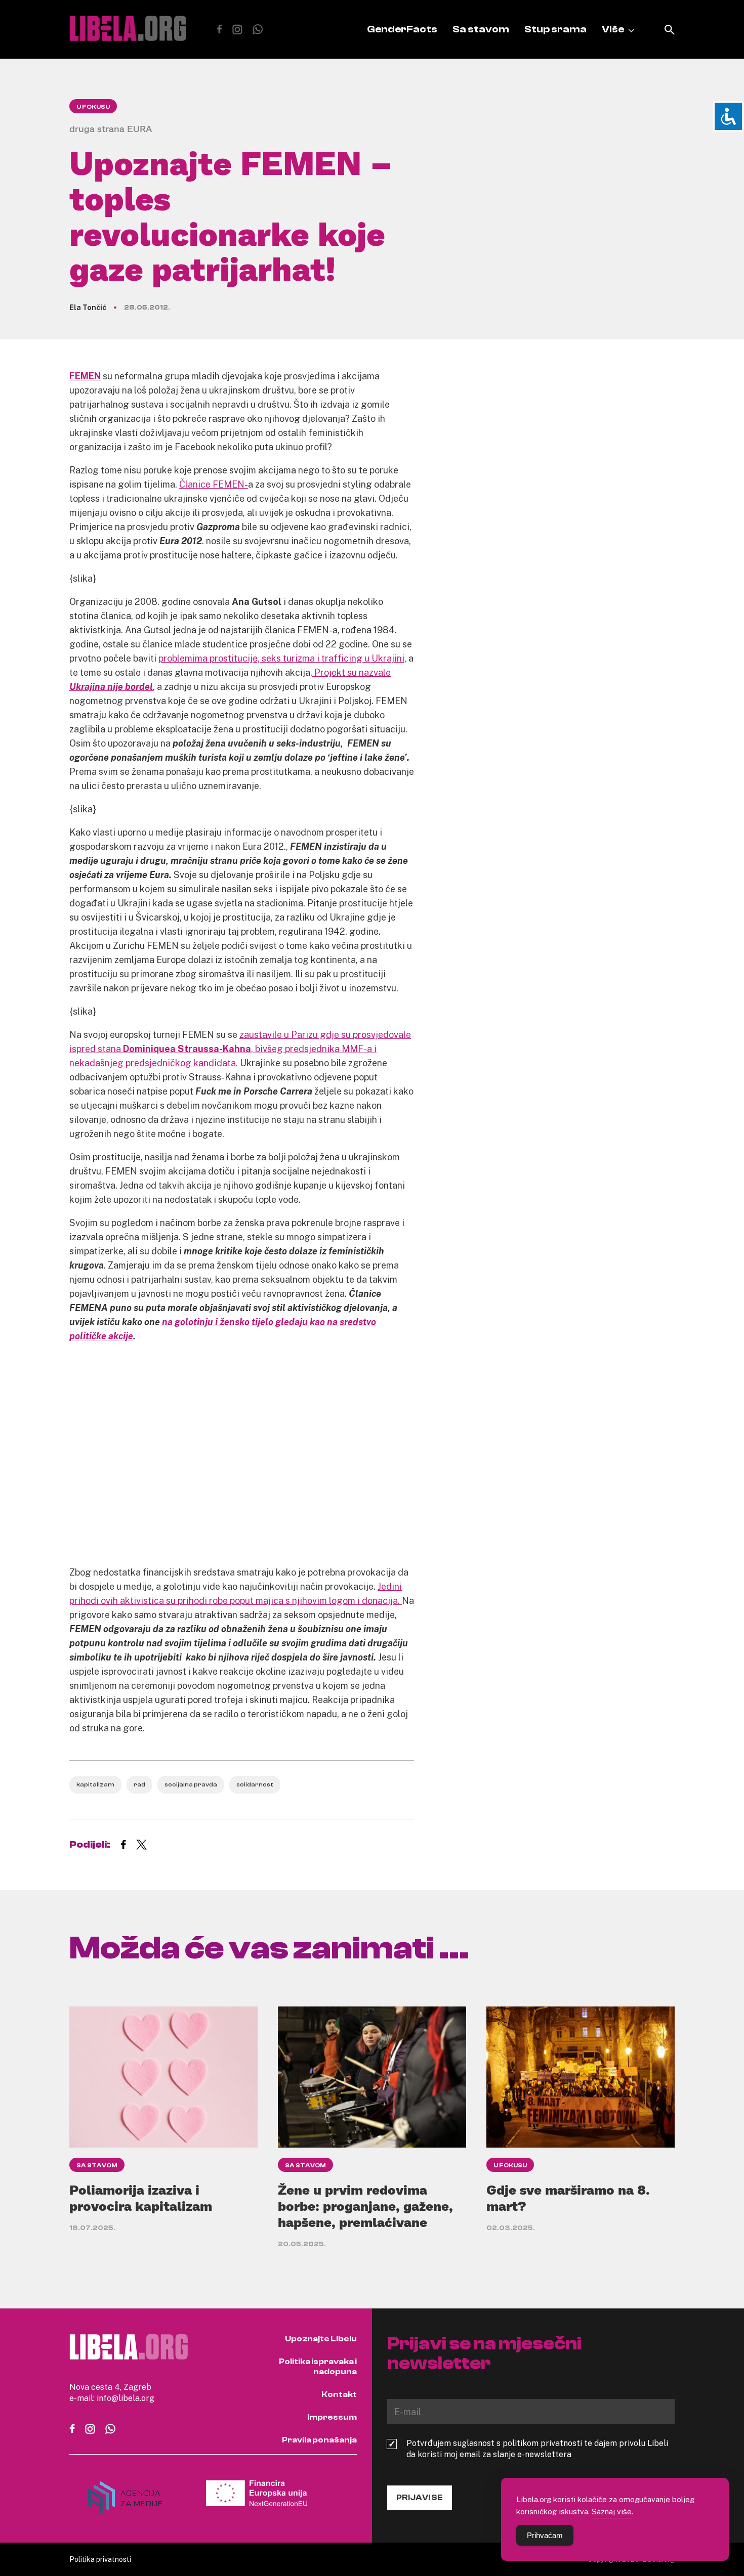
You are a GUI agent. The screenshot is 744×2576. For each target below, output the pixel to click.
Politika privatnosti (100, 2559)
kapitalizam (95, 1784)
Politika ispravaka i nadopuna (318, 2367)
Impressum (332, 2417)
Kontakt (339, 2394)
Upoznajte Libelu (321, 2339)
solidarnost (255, 1784)
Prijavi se (420, 2498)
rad (139, 1784)
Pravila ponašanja (319, 2440)
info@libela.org (126, 2398)
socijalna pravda (191, 1784)
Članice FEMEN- (214, 484)
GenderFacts (402, 29)
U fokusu (93, 107)
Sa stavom (481, 29)
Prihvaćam (545, 2535)
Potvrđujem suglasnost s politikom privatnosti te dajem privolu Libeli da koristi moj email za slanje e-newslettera (537, 2449)
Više (613, 29)
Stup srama (555, 29)
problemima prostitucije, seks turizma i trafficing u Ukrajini (281, 658)
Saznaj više (612, 2511)
